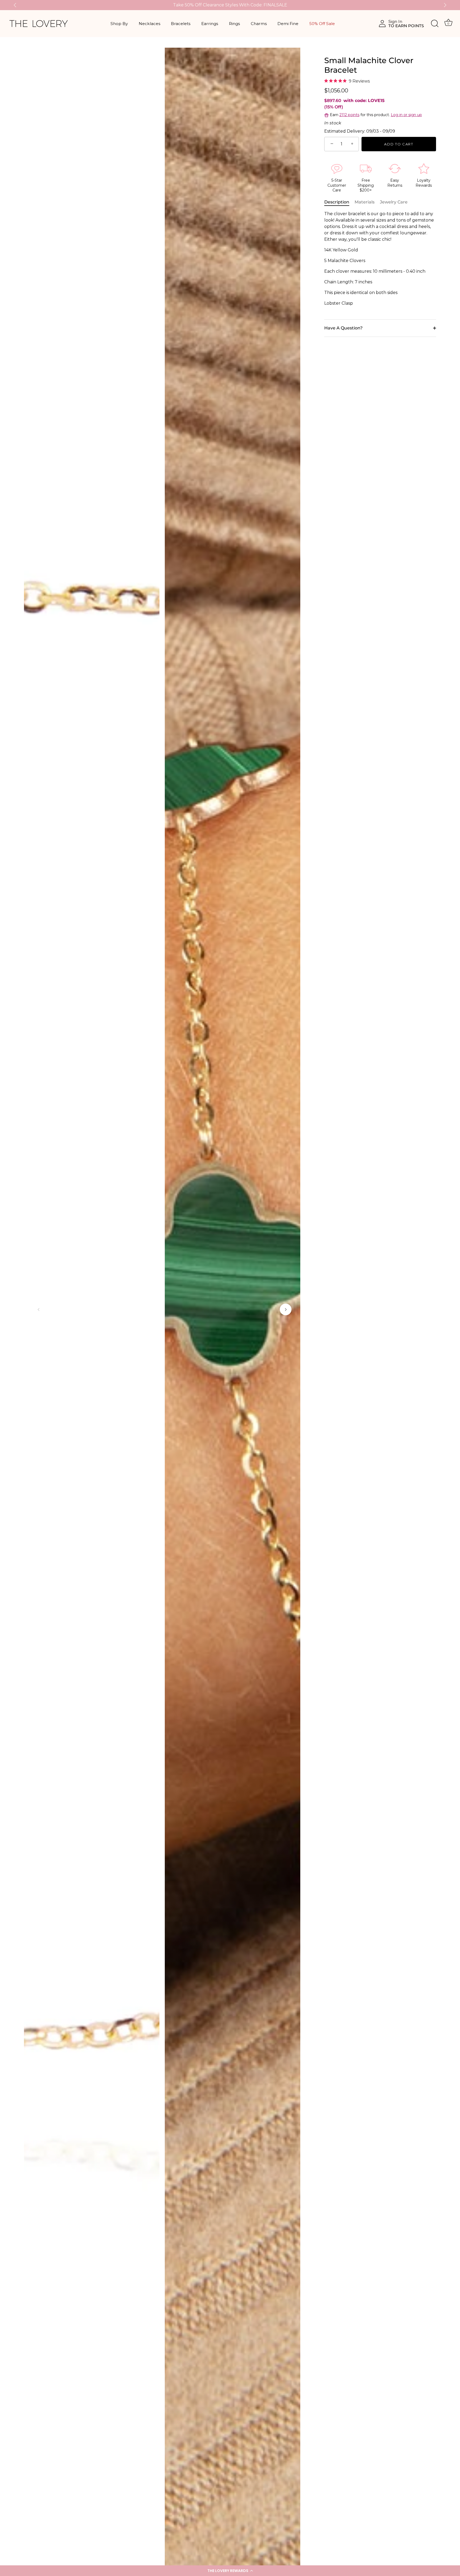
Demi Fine (288, 24)
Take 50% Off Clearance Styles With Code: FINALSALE (230, 5)
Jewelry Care (394, 202)
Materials (365, 202)
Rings (234, 24)
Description (337, 202)
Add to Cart (399, 144)
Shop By (119, 24)
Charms (259, 24)
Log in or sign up (406, 115)
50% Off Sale (322, 24)
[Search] (435, 24)
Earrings (210, 24)
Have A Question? (343, 328)
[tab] (339, 202)
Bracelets (181, 24)
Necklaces (149, 24)
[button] (230, 2571)
